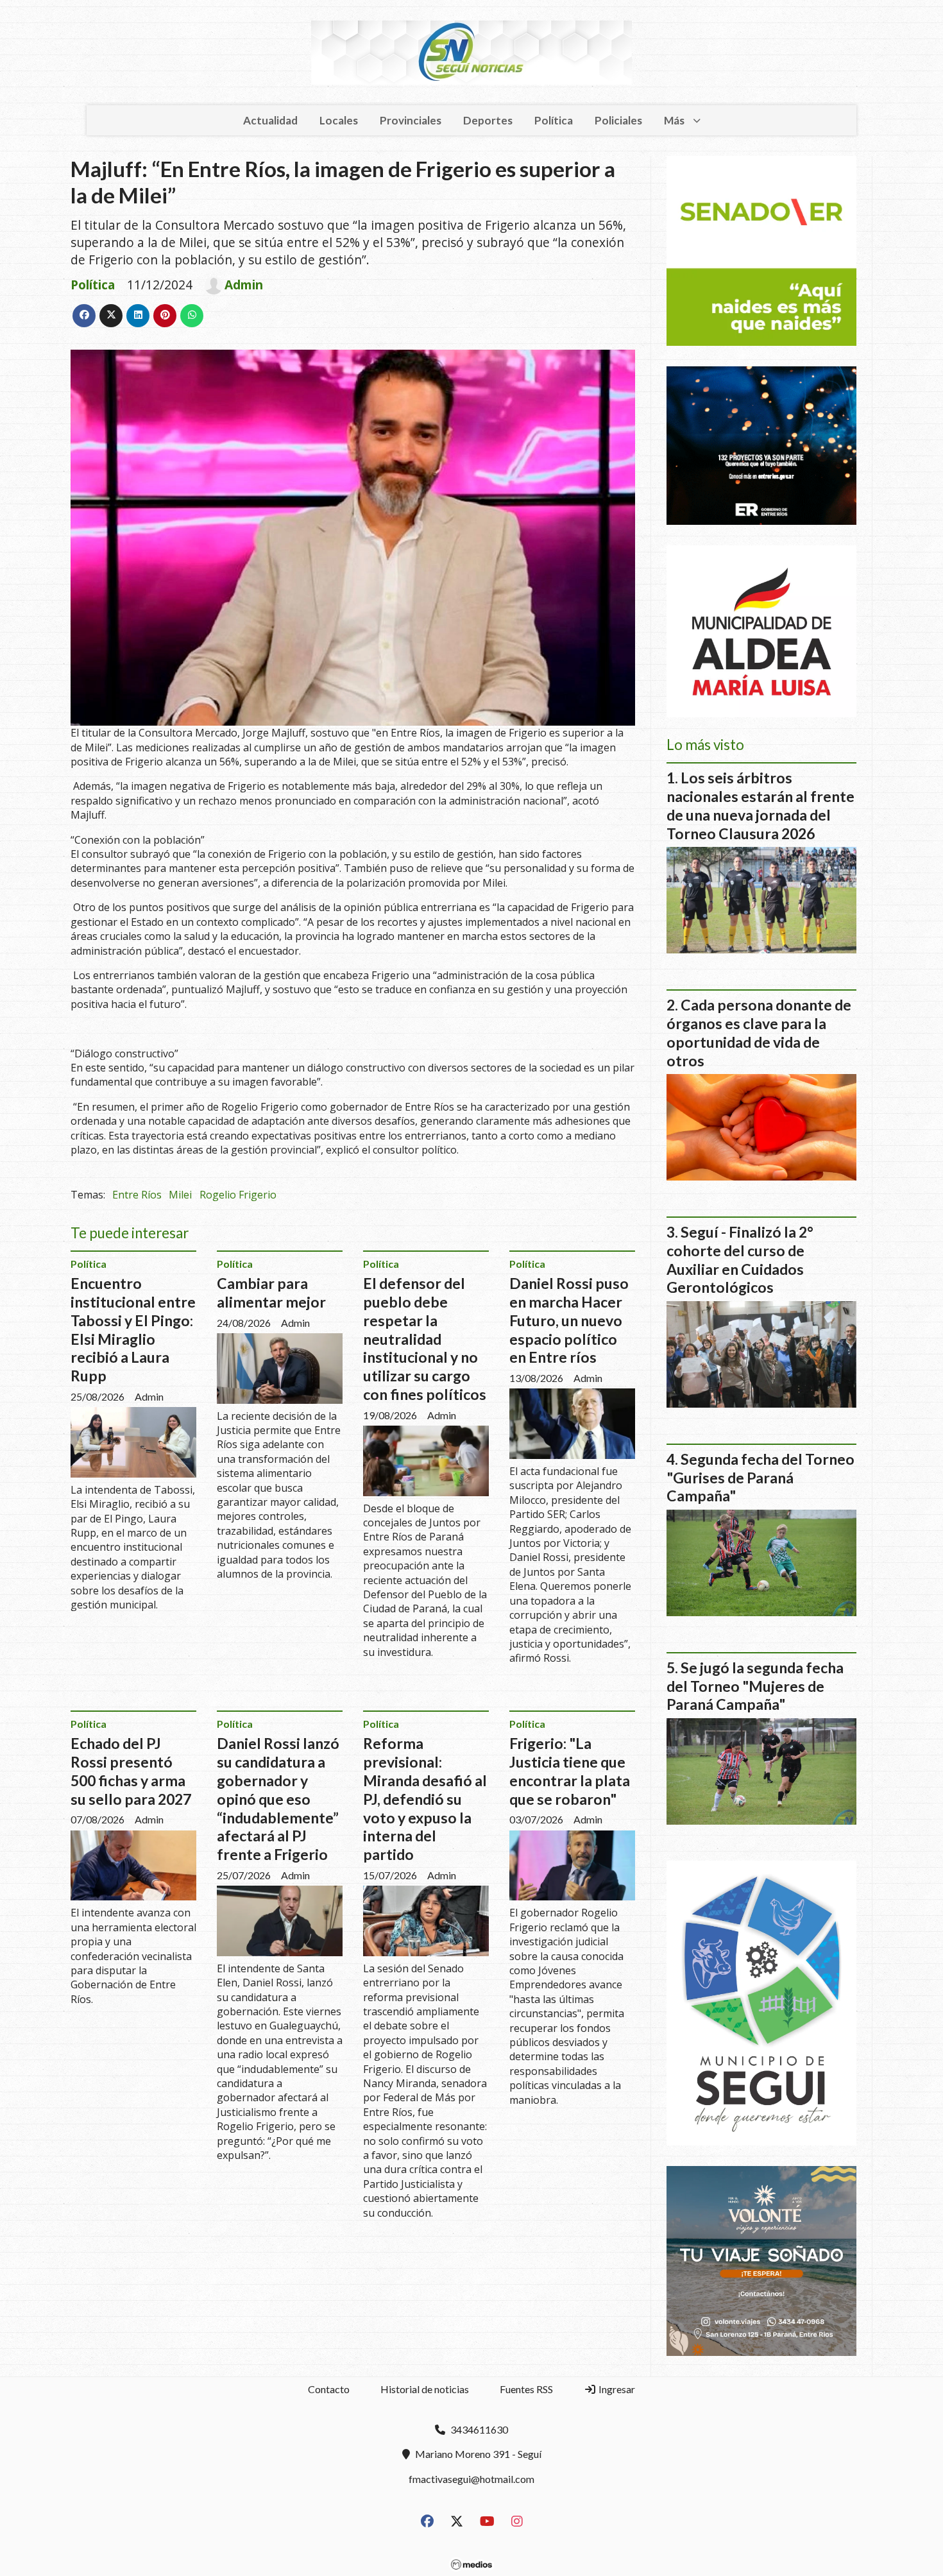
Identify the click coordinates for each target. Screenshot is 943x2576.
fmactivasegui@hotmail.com (471, 2479)
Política (554, 120)
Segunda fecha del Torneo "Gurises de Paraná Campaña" (760, 1478)
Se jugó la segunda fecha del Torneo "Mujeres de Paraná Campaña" (755, 1686)
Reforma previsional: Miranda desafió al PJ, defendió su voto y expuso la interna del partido (425, 1799)
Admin (244, 285)
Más (674, 120)
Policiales (618, 120)
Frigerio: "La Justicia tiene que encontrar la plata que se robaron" (570, 1771)
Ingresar (616, 2389)
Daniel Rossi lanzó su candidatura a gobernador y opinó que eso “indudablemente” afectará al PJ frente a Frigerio (278, 1799)
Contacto (329, 2389)
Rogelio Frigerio (238, 1195)
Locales (339, 120)
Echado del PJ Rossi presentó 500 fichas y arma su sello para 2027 (131, 1771)
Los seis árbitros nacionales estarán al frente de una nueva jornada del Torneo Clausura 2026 (760, 805)
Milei (180, 1195)
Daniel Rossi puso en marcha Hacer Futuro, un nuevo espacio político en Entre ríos (569, 1320)
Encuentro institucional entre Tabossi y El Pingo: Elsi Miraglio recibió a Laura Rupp (133, 1329)
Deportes (488, 120)
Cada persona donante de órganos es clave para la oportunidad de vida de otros (759, 1032)
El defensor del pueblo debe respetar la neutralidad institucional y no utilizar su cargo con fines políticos (425, 1339)
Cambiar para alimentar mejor (271, 1292)
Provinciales (411, 120)
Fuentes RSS (526, 2389)
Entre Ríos (137, 1195)
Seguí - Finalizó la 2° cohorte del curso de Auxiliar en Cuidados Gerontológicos (740, 1259)
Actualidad (270, 120)
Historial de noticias (425, 2389)
